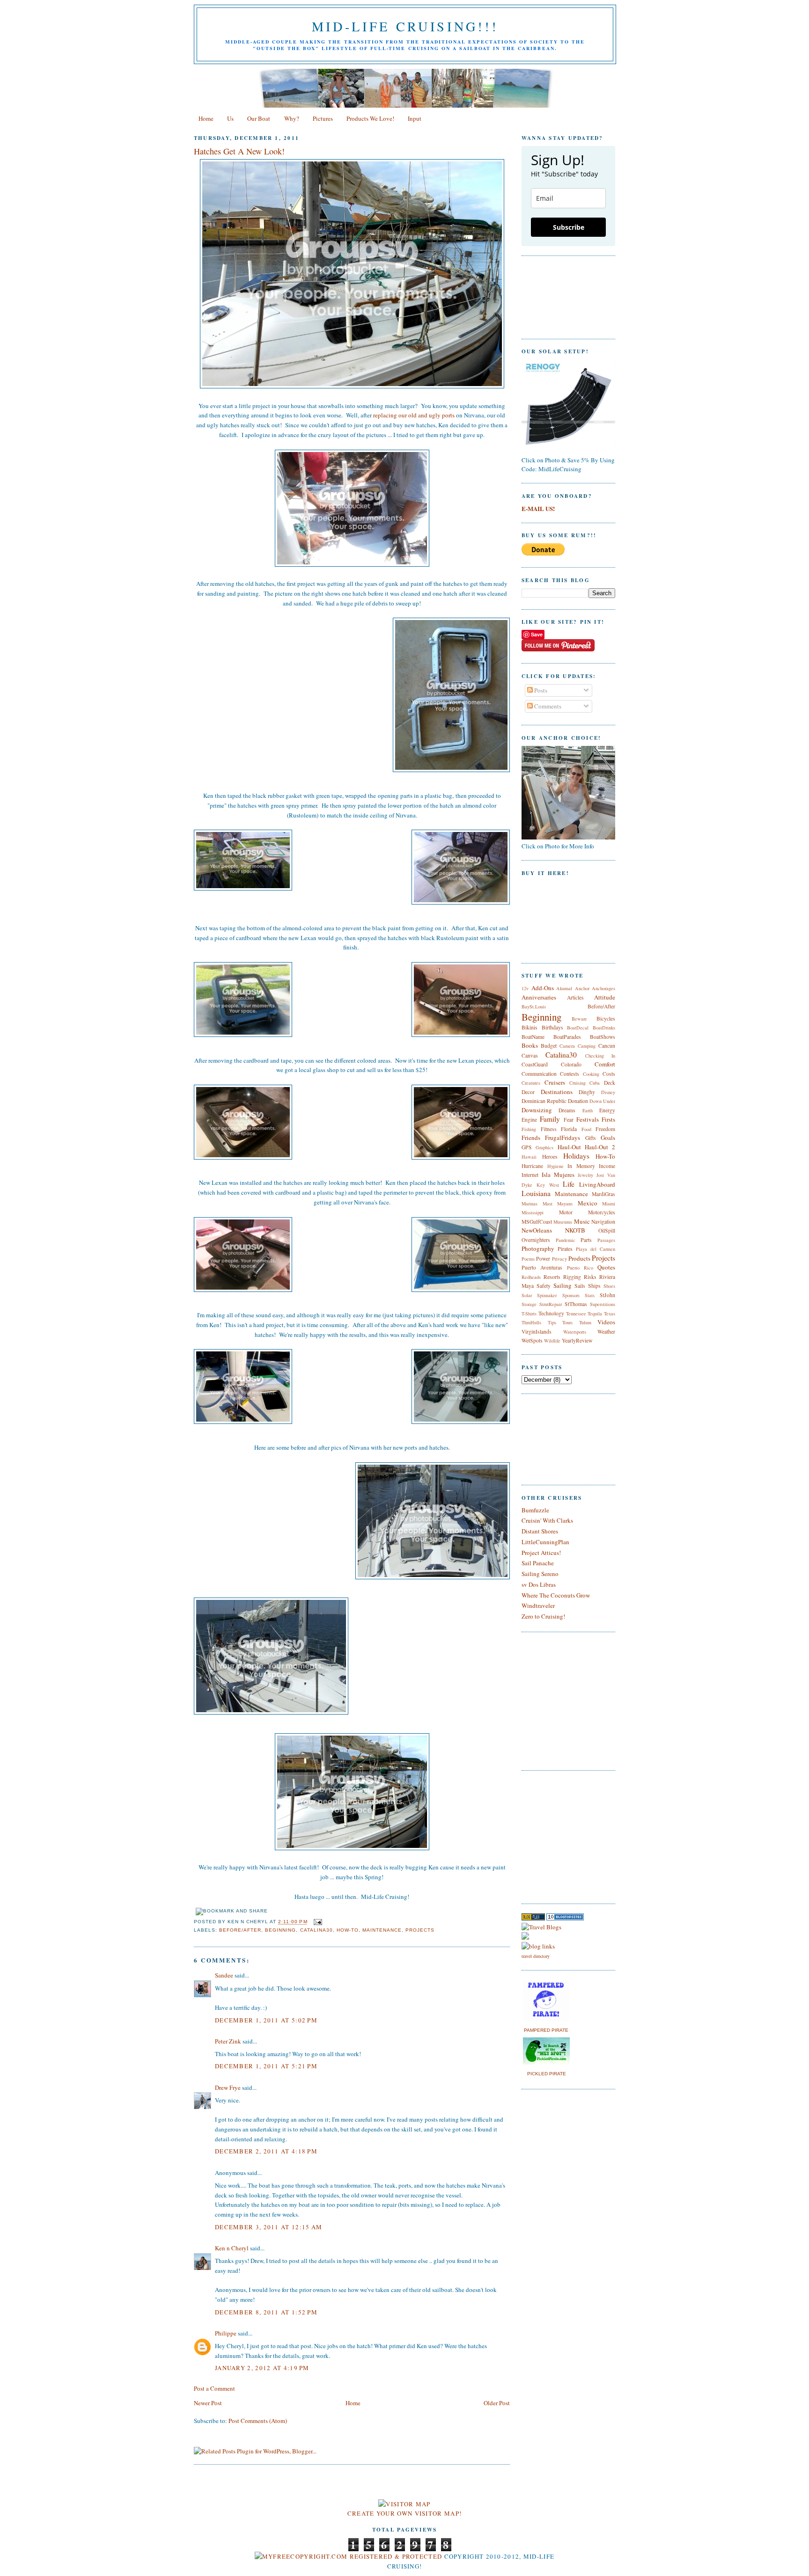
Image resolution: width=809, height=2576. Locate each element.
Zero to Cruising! (543, 1616)
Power (543, 1259)
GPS (527, 1147)
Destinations (557, 1092)
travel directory (536, 1956)
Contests (570, 1074)
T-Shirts (529, 1314)
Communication (539, 1074)
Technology (551, 1313)
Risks (590, 1277)
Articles (575, 997)
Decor (528, 1092)
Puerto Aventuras (542, 1267)
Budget (549, 1046)
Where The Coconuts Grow (556, 1595)
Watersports (575, 1332)
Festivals (588, 1119)
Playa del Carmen (596, 1249)
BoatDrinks (604, 1028)
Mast (548, 1204)
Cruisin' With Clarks (547, 1520)
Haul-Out (569, 1147)
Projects (420, 1930)
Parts (586, 1240)
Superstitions (603, 1304)
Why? (292, 118)
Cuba (595, 1083)
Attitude (605, 997)
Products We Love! (370, 118)
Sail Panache (538, 1563)
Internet (530, 1175)
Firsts (608, 1119)
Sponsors (571, 1295)
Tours (567, 1322)
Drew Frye (228, 2087)
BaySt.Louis (534, 1007)
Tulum (585, 1322)
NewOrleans (537, 1230)
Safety (544, 1286)
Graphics (544, 1147)
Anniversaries (539, 997)
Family (550, 1119)
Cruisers (555, 1082)
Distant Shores (540, 1531)
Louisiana (536, 1193)
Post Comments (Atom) (258, 2421)
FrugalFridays (563, 1138)
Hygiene (555, 1166)
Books (530, 1045)
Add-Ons (543, 988)
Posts (540, 690)
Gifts (591, 1138)
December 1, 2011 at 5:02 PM (266, 2020)
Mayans (565, 1204)
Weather (606, 1332)
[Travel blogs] (533, 1918)
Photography (538, 1248)
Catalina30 (316, 1930)
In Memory (581, 1166)
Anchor (582, 988)
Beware (579, 1019)
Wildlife (552, 1341)
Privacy (559, 1259)
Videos (606, 1322)
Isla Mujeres (558, 1175)
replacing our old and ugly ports (414, 415)
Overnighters (536, 1240)
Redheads (531, 1277)
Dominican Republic (544, 1101)
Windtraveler (538, 1605)
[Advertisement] (550, 1836)
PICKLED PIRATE (547, 2074)
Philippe (226, 2333)
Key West (548, 1185)
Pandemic (566, 1240)
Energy (607, 1110)
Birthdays (552, 1027)
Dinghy (587, 1092)
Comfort (605, 1064)
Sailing (563, 1285)
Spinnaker (547, 1295)
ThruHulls (531, 1322)
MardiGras (603, 1194)
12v (525, 988)
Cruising (577, 1083)
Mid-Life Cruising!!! (405, 26)
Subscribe (569, 227)
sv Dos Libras (539, 1584)
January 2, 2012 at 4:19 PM (262, 2368)
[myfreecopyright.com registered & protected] (349, 2556)
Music (582, 1221)
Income (607, 1166)
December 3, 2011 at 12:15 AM (268, 2227)
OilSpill (607, 1230)
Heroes (550, 1157)
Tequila (595, 1314)
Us (230, 118)
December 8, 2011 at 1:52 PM (266, 2312)
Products (579, 1258)
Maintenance (382, 1930)
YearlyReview (577, 1340)
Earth (588, 1110)
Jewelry (585, 1175)
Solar (527, 1295)
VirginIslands (537, 1332)
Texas (610, 1314)
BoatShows (603, 1037)
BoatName (533, 1037)
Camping (587, 1046)
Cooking (591, 1074)
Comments (547, 706)
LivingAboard (597, 1184)
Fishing (529, 1129)
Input (415, 118)
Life (569, 1184)
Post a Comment (214, 2388)
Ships (594, 1286)
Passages (606, 1240)
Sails (580, 1286)
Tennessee (576, 1314)
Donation (578, 1101)
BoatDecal (578, 1028)
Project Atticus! (541, 1553)
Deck (610, 1083)
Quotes (606, 1267)
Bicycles (606, 1018)
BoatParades (567, 1037)
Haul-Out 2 (600, 1147)
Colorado (571, 1064)
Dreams (567, 1110)
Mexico (588, 1203)
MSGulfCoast (537, 1222)
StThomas (576, 1304)
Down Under (602, 1101)
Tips (552, 1322)
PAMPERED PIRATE (546, 2030)
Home (206, 118)
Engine (529, 1120)
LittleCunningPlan (545, 1542)
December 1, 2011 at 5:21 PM (266, 2066)
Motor (566, 1212)
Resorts (552, 1277)
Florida (569, 1129)
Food (586, 1129)
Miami (609, 1204)
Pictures (323, 118)
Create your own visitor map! (404, 2513)
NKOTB (575, 1230)
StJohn (607, 1295)
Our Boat (259, 118)
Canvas (530, 1055)
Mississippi (533, 1212)
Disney (608, 1092)
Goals (608, 1138)
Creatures (531, 1083)
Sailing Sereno (540, 1574)
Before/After (240, 1930)
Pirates (565, 1249)
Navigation (603, 1222)
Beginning (280, 1930)
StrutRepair (551, 1304)
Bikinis (530, 1027)
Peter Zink (228, 2041)
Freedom (605, 1129)
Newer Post (208, 2403)
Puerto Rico (580, 1268)
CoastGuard (535, 1064)
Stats (590, 1295)
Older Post (497, 2403)
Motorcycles (602, 1212)
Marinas (530, 1204)
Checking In (600, 1056)
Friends (531, 1138)
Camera (567, 1046)
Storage (529, 1304)
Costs (609, 1074)
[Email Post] (317, 1922)
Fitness (549, 1129)
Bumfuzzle (535, 1510)
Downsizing (537, 1110)
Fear (569, 1120)
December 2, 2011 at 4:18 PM (266, 2151)
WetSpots (532, 1340)
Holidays (576, 1156)
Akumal (564, 988)
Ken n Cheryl (232, 2248)
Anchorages (603, 988)
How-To (348, 1930)
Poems (528, 1259)
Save (537, 634)
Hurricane (532, 1166)
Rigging (572, 1277)
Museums (563, 1222)
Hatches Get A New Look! (239, 151)
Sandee (224, 1975)
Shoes (609, 1286)
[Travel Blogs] (541, 1927)
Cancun (607, 1046)
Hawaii (529, 1157)
